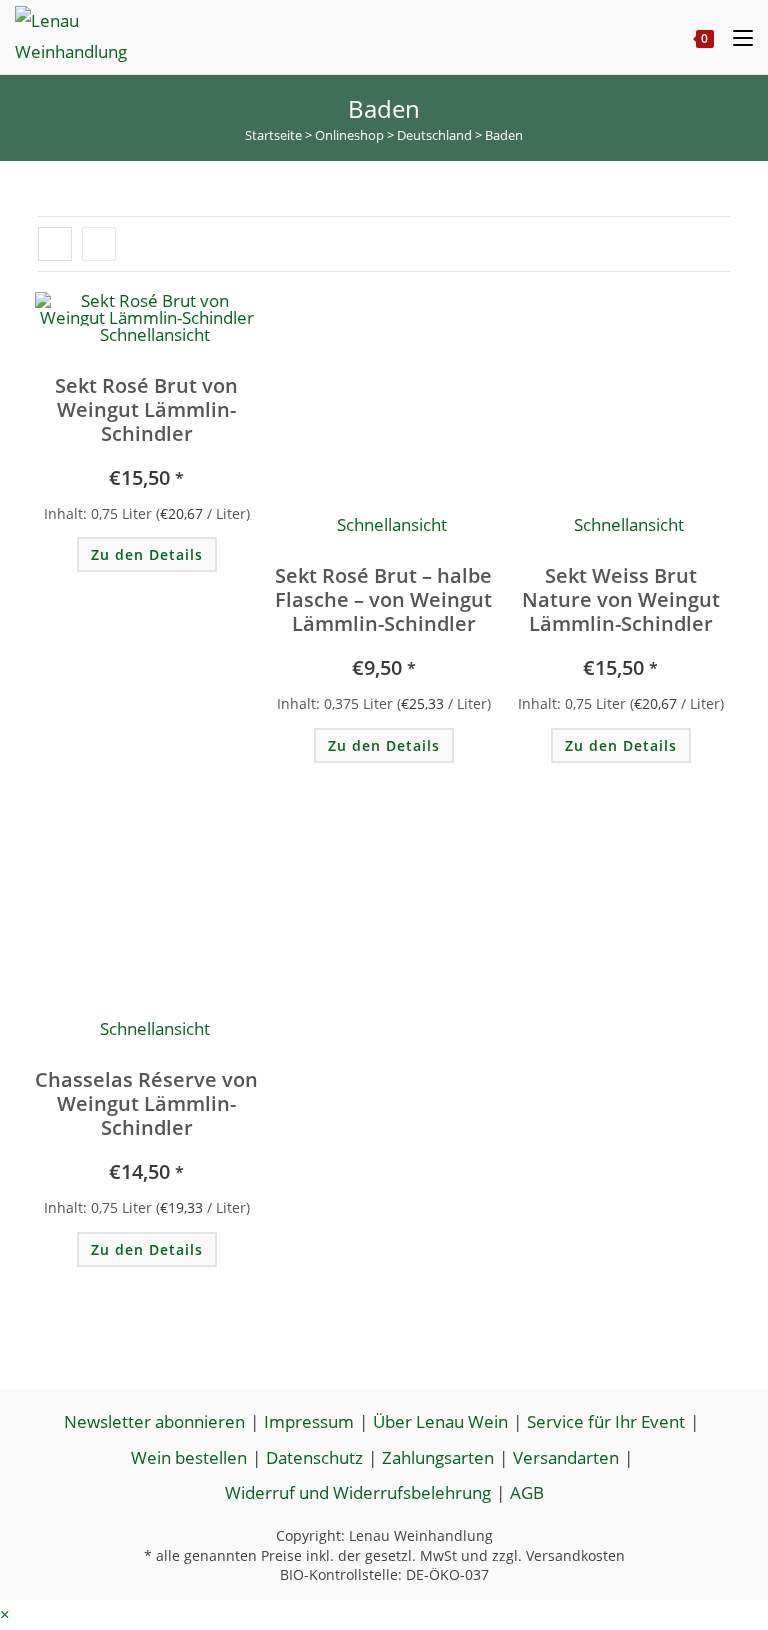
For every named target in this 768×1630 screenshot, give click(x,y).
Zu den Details (147, 554)
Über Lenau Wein (440, 1421)
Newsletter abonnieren (154, 1421)
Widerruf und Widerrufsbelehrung (358, 1492)
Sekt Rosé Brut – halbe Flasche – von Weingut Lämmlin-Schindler (383, 600)
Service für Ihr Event (606, 1421)
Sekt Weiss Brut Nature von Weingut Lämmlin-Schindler (621, 600)
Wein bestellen (189, 1457)
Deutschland (434, 135)
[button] (141, 332)
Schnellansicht (390, 524)
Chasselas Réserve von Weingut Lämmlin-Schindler (146, 1104)
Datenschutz (314, 1457)
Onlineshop (349, 135)
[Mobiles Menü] (735, 37)
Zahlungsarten (438, 1457)
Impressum (309, 1421)
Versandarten (566, 1457)
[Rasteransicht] (55, 244)
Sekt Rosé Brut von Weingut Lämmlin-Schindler (146, 410)
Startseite (273, 135)
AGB (527, 1492)
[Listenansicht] (99, 244)
